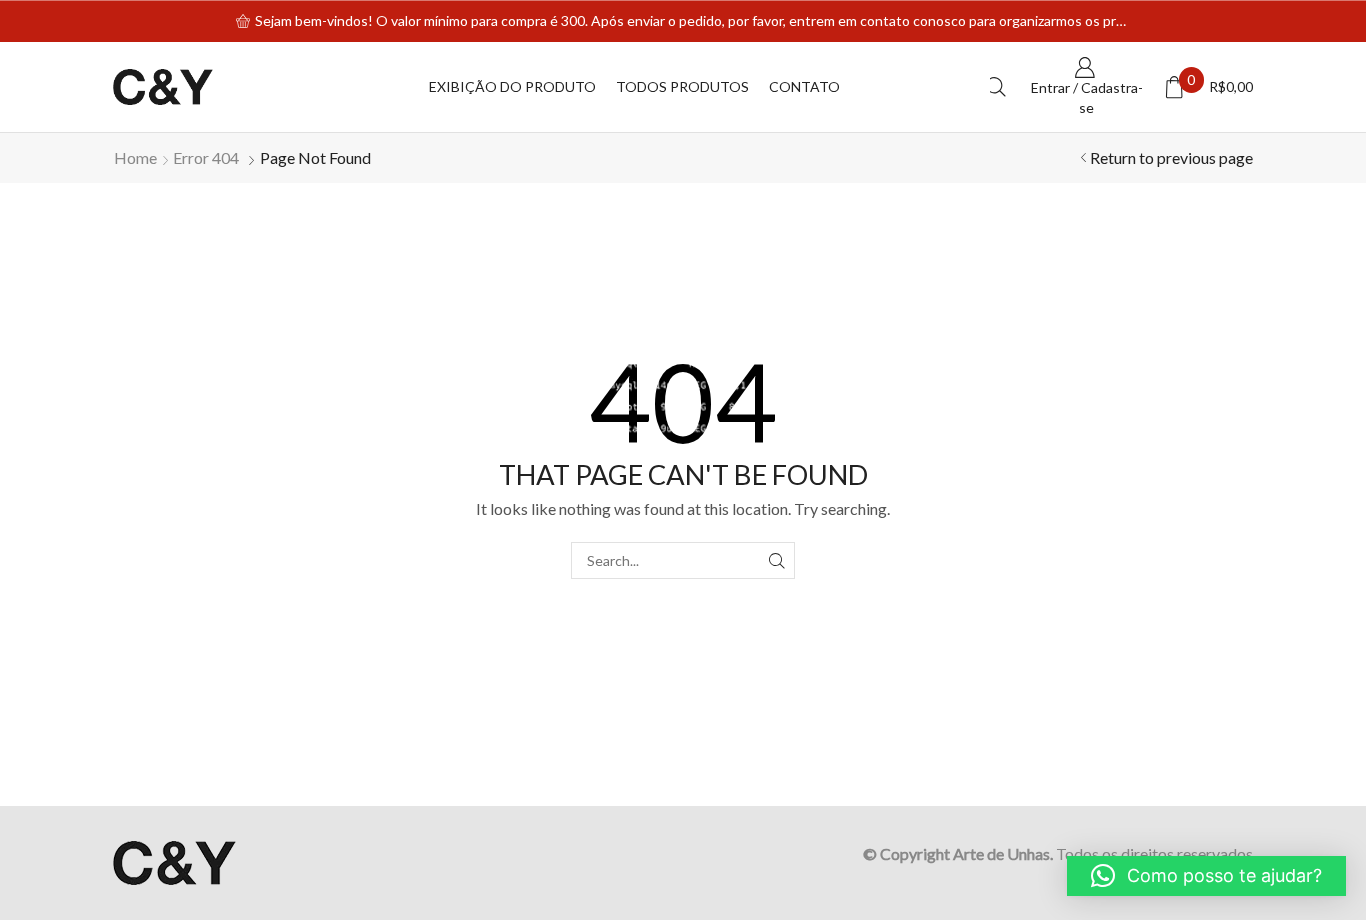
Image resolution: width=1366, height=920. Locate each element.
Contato (804, 86)
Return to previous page (1171, 157)
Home (135, 157)
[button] (1206, 876)
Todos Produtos (682, 86)
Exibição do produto (512, 86)
